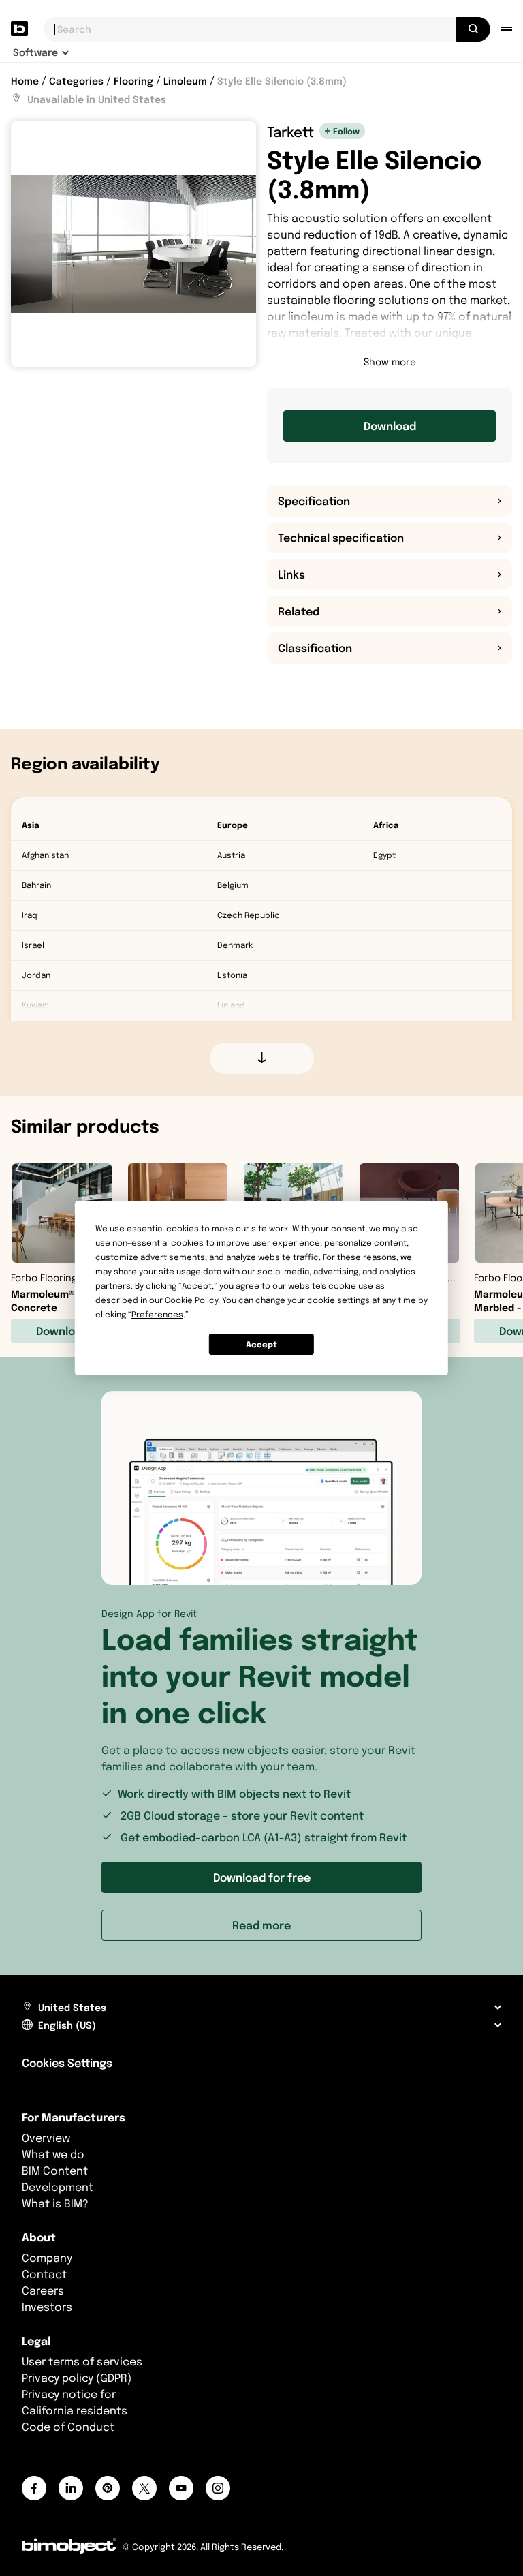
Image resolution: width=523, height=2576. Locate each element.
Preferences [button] (157, 1314)
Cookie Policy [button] (191, 1300)
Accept (261, 1344)
